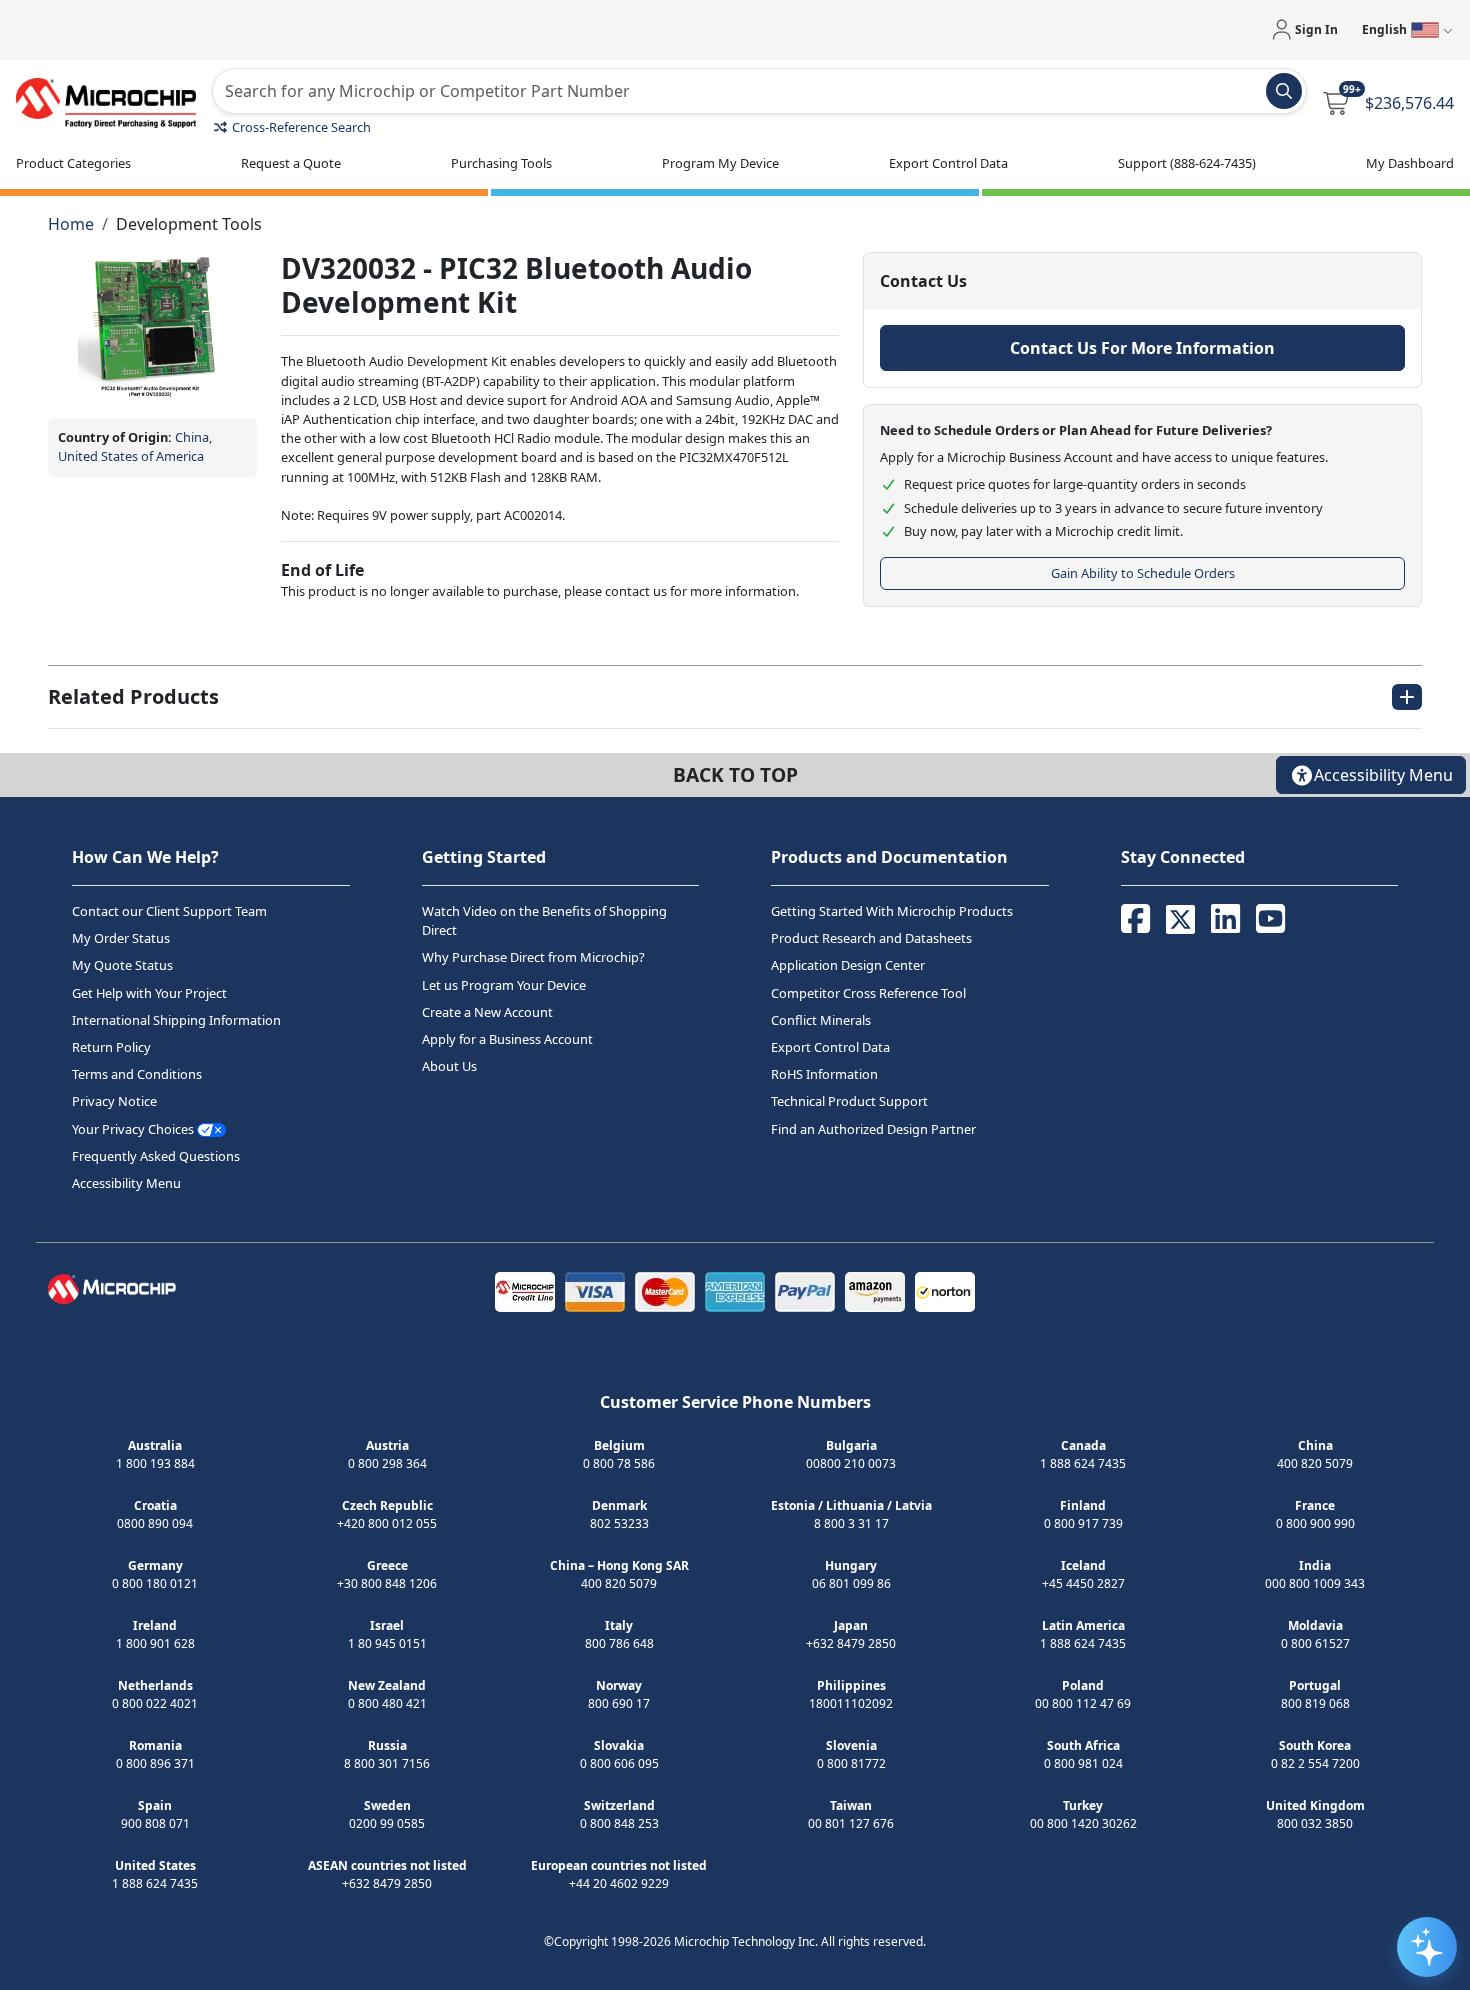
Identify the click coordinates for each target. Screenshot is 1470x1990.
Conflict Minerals (821, 1020)
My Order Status (121, 938)
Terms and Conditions (137, 1074)
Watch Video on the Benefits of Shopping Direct (544, 920)
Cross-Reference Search (301, 127)
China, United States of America (135, 446)
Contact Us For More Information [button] (1142, 348)
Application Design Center (848, 966)
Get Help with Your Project (149, 993)
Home (71, 224)
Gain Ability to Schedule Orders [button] (1143, 573)
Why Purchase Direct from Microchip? (533, 958)
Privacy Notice (114, 1102)
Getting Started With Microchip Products (892, 911)
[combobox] (759, 91)
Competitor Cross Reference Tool (868, 993)
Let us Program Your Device (504, 985)
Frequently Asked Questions (156, 1156)
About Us (449, 1066)
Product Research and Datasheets (871, 938)
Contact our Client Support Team (169, 911)
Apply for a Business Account (507, 1039)
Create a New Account (487, 1012)
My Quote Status (122, 966)
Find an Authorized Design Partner (873, 1129)
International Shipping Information (176, 1020)
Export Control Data (830, 1047)
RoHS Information (824, 1074)
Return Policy (111, 1047)
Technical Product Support (849, 1102)
